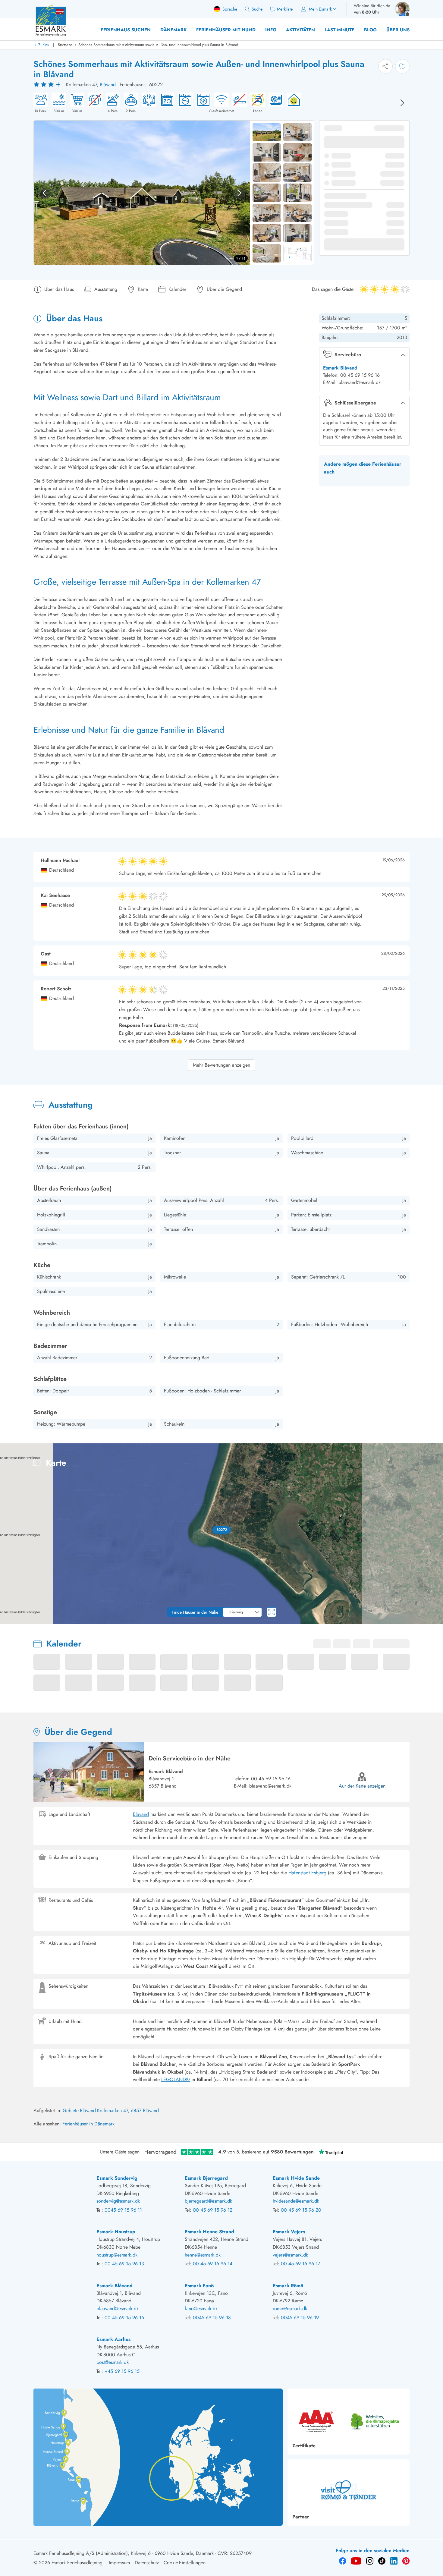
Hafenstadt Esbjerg (307, 1873)
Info (271, 30)
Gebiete (71, 2110)
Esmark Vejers (289, 2232)
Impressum (119, 2563)
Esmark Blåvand (340, 368)
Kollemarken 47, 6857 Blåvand (128, 2110)
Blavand (141, 1814)
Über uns (398, 30)
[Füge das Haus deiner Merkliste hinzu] (402, 66)
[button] (222, 1530)
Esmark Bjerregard (206, 2178)
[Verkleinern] (434, 1611)
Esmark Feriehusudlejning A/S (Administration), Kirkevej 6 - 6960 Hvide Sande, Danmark (124, 2553)
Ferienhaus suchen (126, 30)
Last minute (339, 30)
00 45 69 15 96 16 (271, 1779)
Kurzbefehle (319, 1622)
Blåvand (108, 85)
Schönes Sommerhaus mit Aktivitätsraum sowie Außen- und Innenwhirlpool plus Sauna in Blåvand (158, 45)
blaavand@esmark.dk (270, 1786)
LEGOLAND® (176, 2079)
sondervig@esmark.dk (118, 2201)
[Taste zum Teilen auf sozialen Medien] (385, 66)
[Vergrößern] (434, 1599)
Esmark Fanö (199, 2286)
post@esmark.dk (113, 2362)
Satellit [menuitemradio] (427, 1452)
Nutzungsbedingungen (425, 1622)
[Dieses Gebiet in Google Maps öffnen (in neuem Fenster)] (11, 1620)
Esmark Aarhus (113, 2339)
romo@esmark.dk (290, 2309)
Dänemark (173, 30)
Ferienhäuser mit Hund (226, 30)
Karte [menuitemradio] (402, 1452)
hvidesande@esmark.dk (296, 2201)
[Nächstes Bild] (402, 103)
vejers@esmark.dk (290, 2255)
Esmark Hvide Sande (296, 2178)
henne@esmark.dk (203, 2255)
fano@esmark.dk (201, 2309)
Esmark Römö (288, 2286)
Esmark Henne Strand (209, 2232)
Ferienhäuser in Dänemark (88, 2124)
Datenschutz (147, 2563)
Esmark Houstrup (116, 2232)
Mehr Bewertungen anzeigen (222, 1065)
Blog (370, 30)
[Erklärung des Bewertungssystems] (48, 85)
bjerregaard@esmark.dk (208, 2201)
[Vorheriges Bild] (45, 193)
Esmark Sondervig (117, 2178)
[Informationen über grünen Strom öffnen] (292, 103)
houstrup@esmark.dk (117, 2255)
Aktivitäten (300, 30)
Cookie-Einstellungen (185, 2563)
